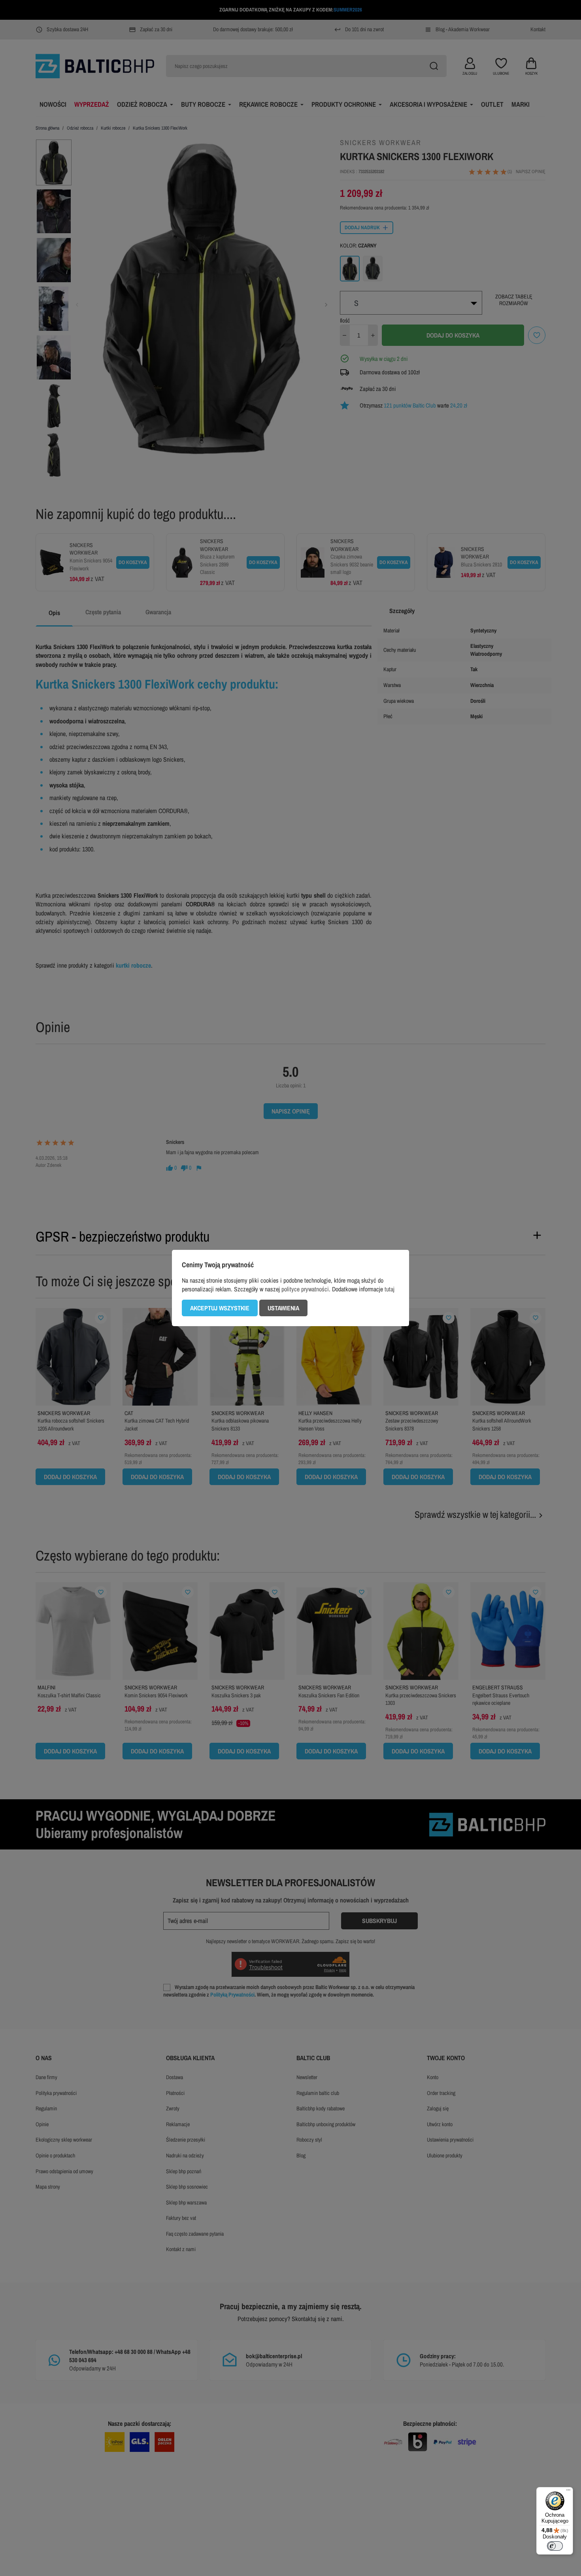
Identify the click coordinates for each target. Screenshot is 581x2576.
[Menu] (568, 2492)
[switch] (555, 2546)
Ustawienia (283, 1308)
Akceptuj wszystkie (220, 1308)
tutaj (390, 1289)
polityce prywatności (305, 1289)
